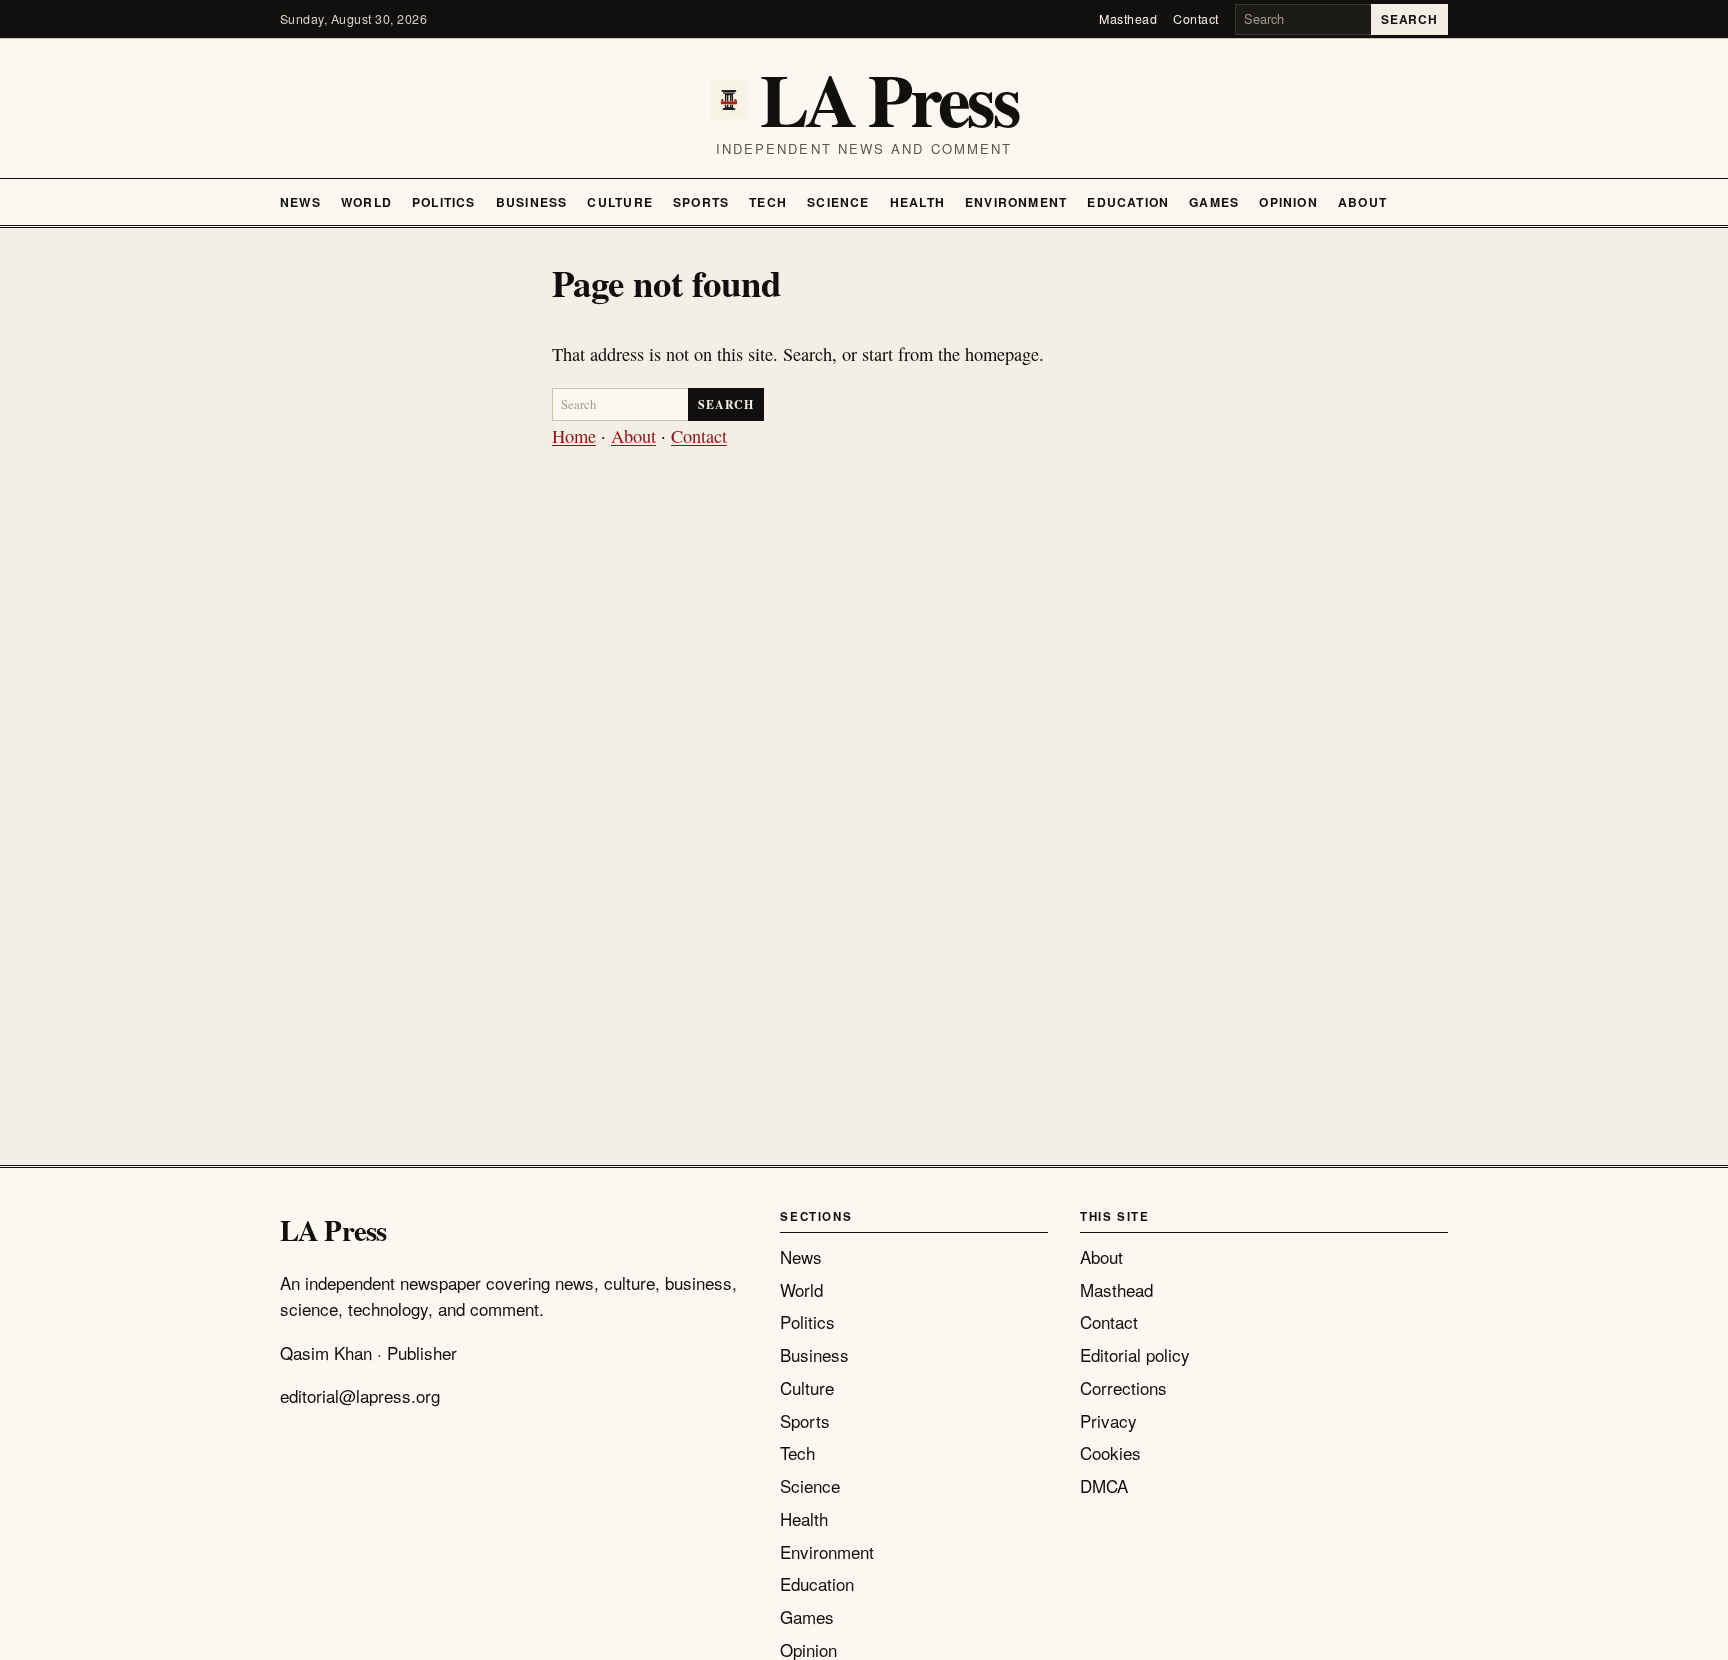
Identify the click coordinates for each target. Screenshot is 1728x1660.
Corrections (1123, 1387)
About (1362, 202)
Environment (1016, 202)
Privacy (1108, 1420)
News (300, 202)
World (366, 202)
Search (1409, 19)
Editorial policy (1135, 1354)
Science (838, 202)
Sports (701, 202)
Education (1128, 202)
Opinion (1288, 202)
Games (1214, 202)
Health (917, 202)
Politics (444, 202)
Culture (620, 202)
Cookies (1110, 1452)
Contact (1196, 19)
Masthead (1128, 19)
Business (532, 202)
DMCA (1104, 1485)
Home (574, 436)
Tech (768, 202)
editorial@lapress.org (360, 1395)
